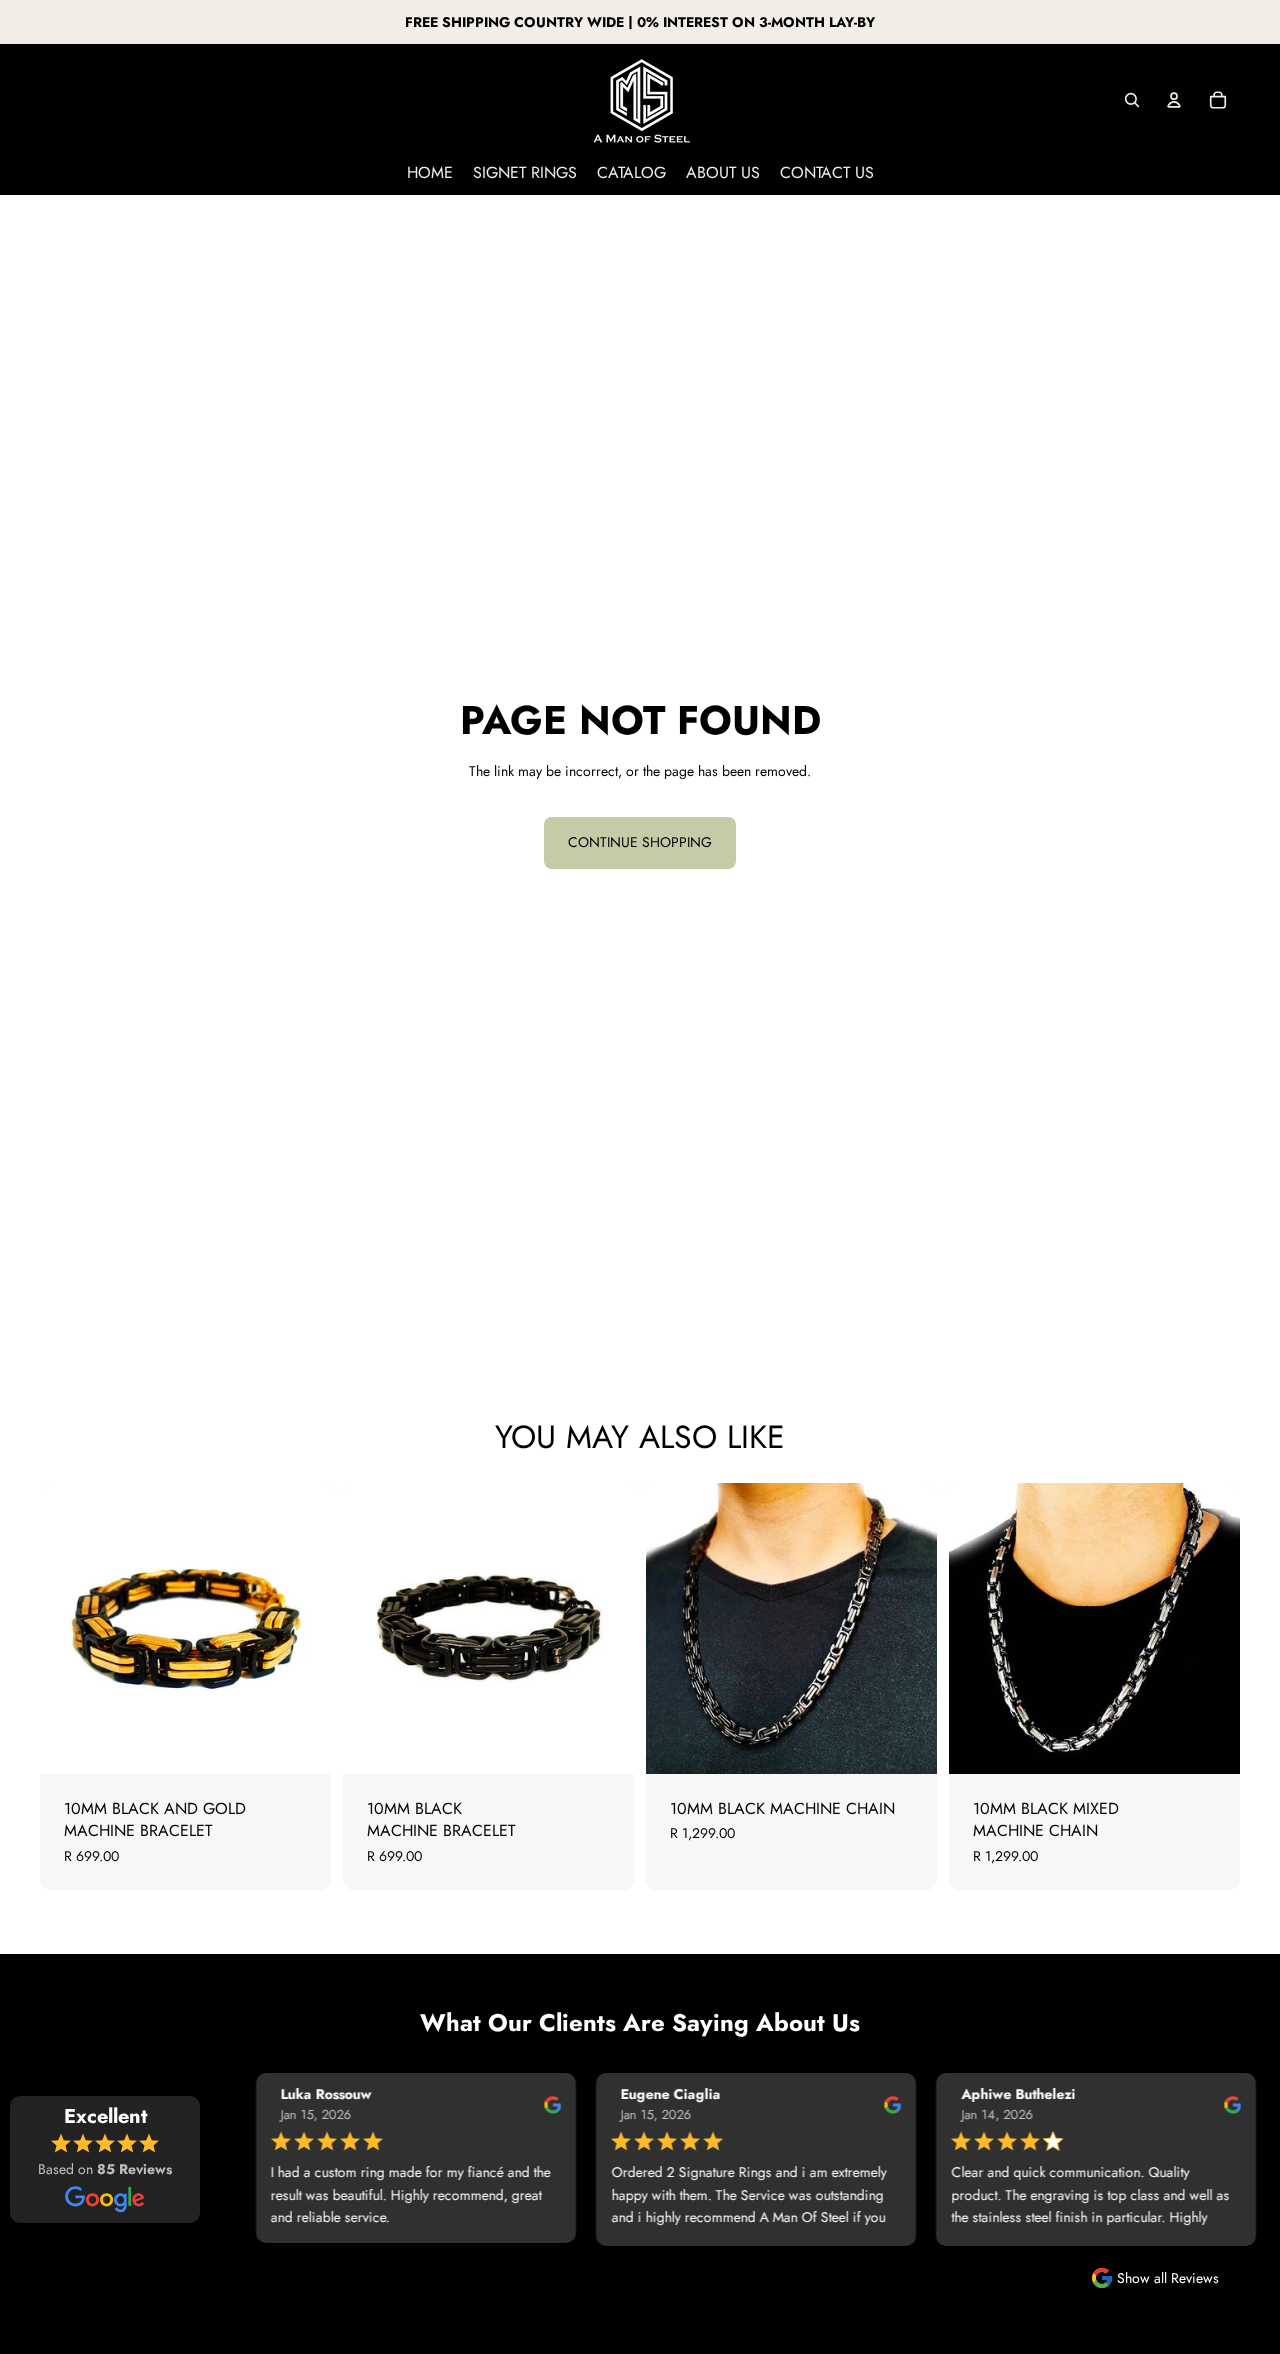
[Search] (1132, 100)
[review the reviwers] (529, 2104)
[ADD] (300, 1743)
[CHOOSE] (1209, 1743)
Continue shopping (640, 842)
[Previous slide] (373, 1629)
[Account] (1174, 100)
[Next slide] (604, 1629)
